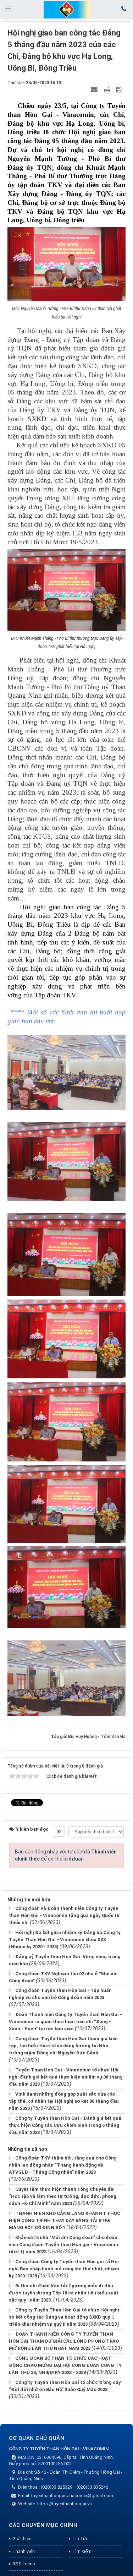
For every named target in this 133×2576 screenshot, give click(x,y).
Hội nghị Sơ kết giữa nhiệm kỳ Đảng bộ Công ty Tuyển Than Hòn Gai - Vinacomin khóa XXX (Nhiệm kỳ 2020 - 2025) (65, 1940)
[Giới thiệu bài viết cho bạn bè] (95, 89)
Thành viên (24, 2551)
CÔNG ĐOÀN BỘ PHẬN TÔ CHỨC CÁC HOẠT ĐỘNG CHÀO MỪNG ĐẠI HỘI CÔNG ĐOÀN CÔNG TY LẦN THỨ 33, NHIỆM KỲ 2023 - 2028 (65, 2365)
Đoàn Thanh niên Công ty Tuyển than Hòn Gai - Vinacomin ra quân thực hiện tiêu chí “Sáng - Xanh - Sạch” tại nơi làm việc (65, 2022)
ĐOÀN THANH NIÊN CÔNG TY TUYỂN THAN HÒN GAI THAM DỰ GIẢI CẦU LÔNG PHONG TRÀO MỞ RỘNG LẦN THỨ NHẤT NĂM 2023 (64, 2341)
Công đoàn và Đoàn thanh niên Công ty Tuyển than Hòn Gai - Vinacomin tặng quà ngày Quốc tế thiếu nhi (64, 1915)
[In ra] (108, 89)
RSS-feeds (24, 2564)
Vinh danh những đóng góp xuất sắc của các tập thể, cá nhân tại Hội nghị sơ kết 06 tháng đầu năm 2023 (64, 2101)
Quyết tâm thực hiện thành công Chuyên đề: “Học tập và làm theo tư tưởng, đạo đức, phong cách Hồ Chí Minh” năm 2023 (63, 2196)
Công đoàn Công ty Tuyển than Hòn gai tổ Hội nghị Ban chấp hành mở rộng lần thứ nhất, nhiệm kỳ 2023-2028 (64, 2269)
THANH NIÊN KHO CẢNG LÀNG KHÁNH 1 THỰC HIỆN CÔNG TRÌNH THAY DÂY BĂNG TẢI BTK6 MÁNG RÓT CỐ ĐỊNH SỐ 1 (65, 2220)
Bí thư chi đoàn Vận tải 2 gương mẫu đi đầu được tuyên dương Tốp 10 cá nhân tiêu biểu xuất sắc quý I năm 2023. (64, 2293)
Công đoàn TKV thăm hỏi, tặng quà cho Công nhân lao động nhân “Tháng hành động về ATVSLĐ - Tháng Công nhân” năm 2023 (63, 2165)
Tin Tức (80, 2539)
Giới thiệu (22, 2539)
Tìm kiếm (82, 2551)
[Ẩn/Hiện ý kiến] (59, 1831)
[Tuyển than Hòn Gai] (67, 9)
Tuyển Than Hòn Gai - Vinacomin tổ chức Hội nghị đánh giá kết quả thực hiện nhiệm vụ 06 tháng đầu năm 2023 (66, 2077)
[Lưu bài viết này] (120, 89)
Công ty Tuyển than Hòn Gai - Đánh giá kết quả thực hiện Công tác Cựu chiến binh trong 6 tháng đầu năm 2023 (65, 2125)
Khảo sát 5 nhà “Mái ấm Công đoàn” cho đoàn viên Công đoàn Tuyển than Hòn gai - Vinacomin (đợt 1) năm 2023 (63, 2245)
